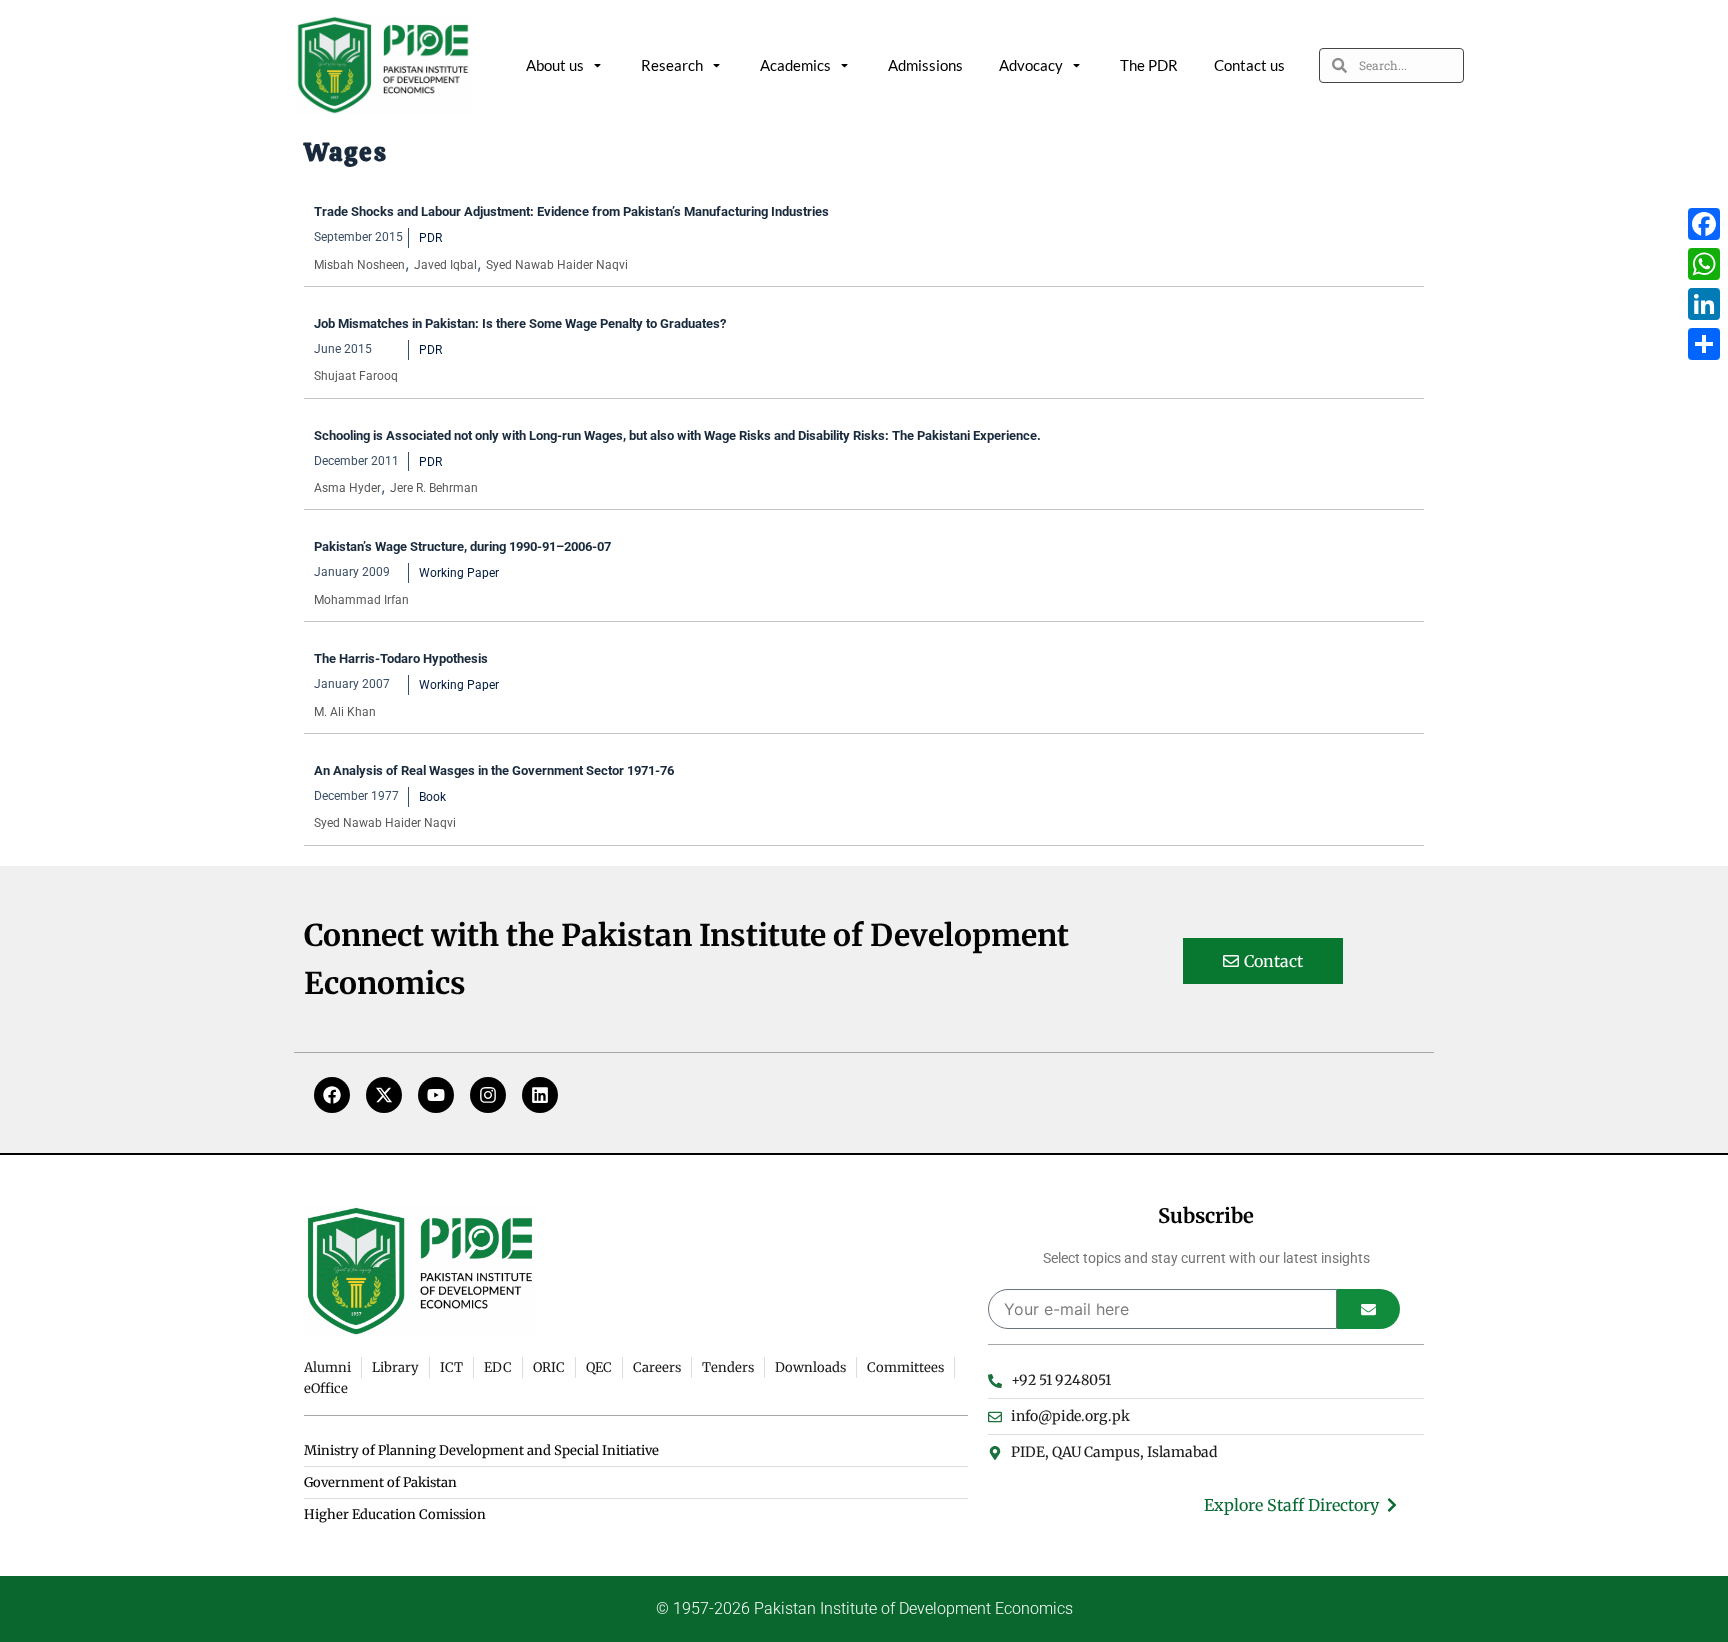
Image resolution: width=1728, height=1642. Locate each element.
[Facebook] (332, 1095)
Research (672, 65)
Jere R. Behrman (434, 488)
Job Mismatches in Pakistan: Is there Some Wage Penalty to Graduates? (520, 323)
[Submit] (1368, 1309)
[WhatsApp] (1704, 264)
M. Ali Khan (345, 712)
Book (432, 797)
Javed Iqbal (445, 265)
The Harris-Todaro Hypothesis (401, 658)
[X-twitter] (384, 1095)
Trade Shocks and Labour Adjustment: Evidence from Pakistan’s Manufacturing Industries (571, 211)
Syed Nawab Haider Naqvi (557, 265)
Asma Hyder (347, 488)
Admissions (925, 65)
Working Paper (459, 573)
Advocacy (1031, 65)
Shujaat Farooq (356, 376)
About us (555, 65)
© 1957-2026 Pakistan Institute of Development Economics (864, 1608)
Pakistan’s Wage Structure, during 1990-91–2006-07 (462, 546)
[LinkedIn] (1704, 304)
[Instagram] (488, 1095)
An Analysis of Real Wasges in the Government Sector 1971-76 (494, 770)
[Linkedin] (540, 1095)
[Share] (1704, 344)
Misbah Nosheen (359, 265)
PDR (430, 238)
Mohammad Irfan (361, 600)
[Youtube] (436, 1095)
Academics (795, 65)
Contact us (1249, 65)
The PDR (1149, 65)
